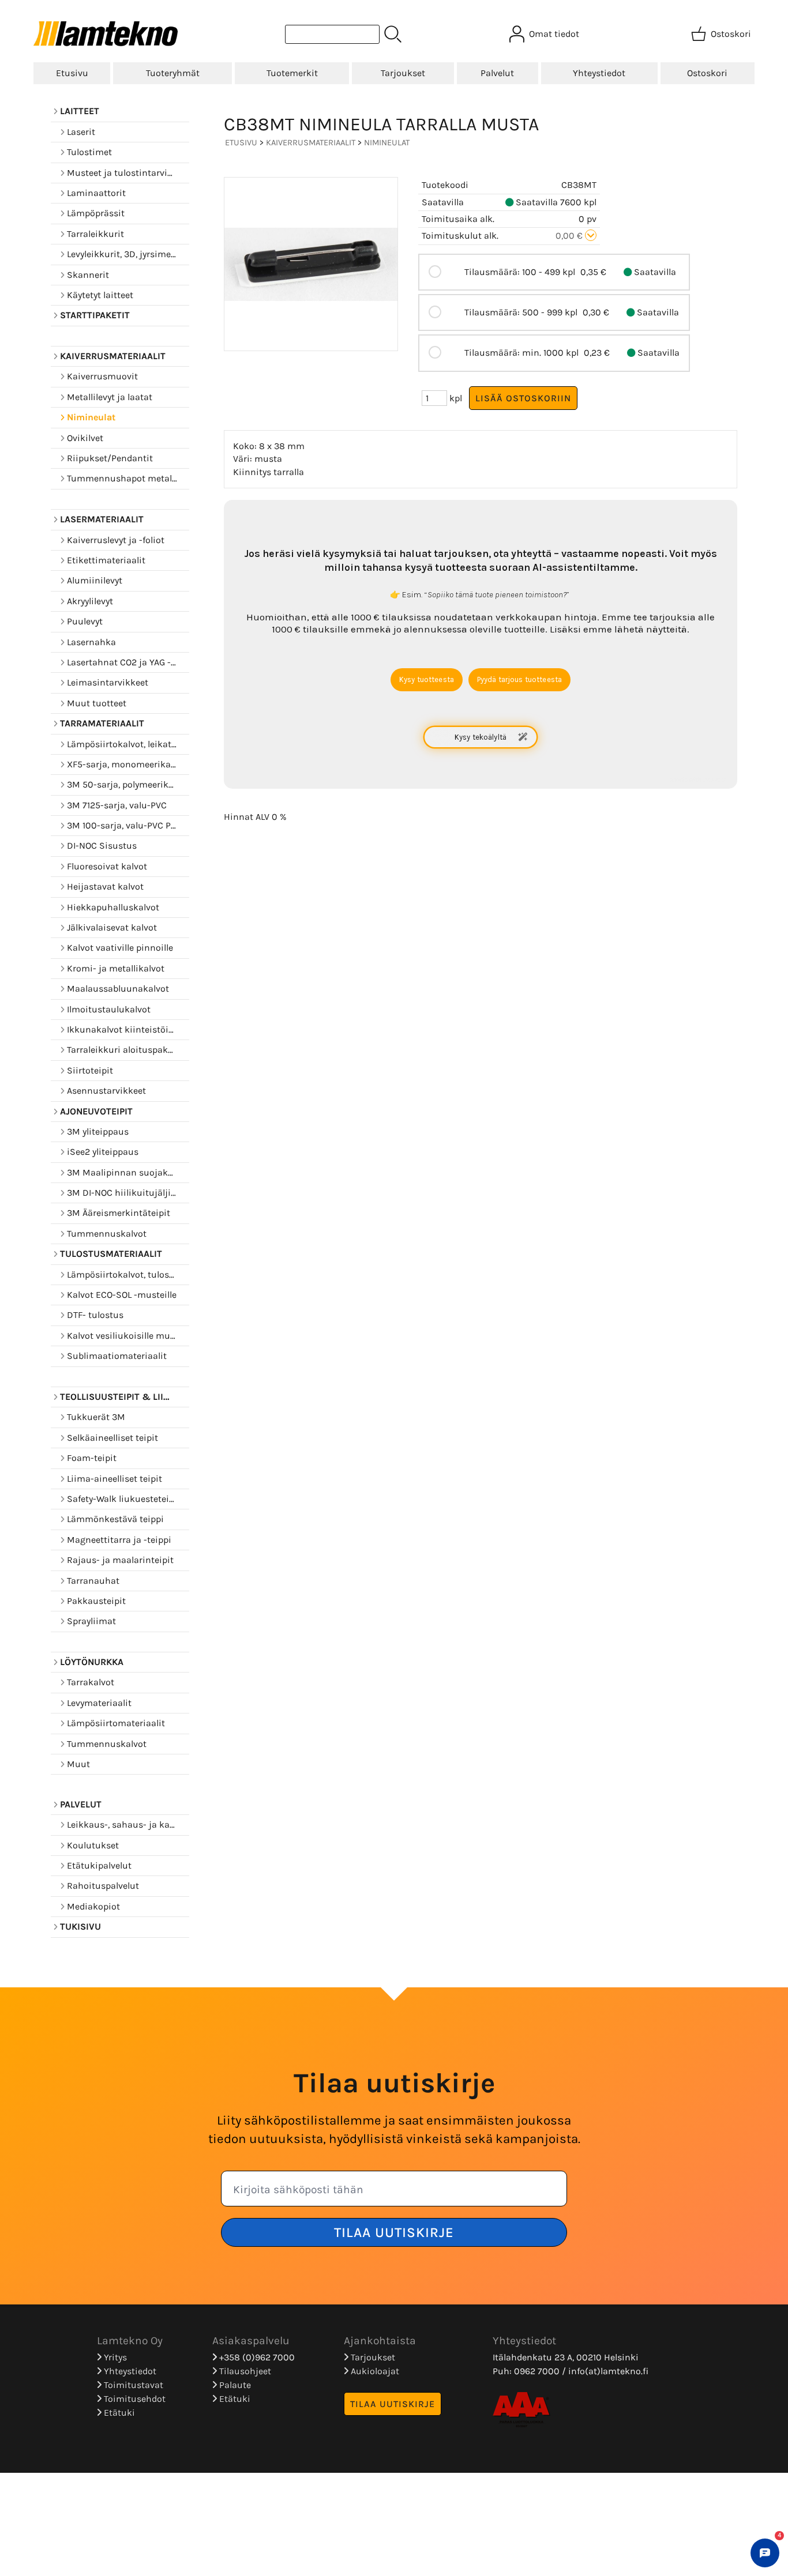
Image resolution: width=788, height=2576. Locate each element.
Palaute (234, 2385)
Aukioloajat (374, 2371)
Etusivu (72, 73)
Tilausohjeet (244, 2371)
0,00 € (570, 236)
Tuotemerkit (292, 73)
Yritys (114, 2357)
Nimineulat (387, 143)
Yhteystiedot (599, 73)
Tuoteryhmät (173, 73)
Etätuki (118, 2413)
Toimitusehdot (134, 2399)
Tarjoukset (403, 73)
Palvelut (497, 73)
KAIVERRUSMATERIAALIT (311, 143)
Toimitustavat (132, 2385)
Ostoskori (707, 73)
